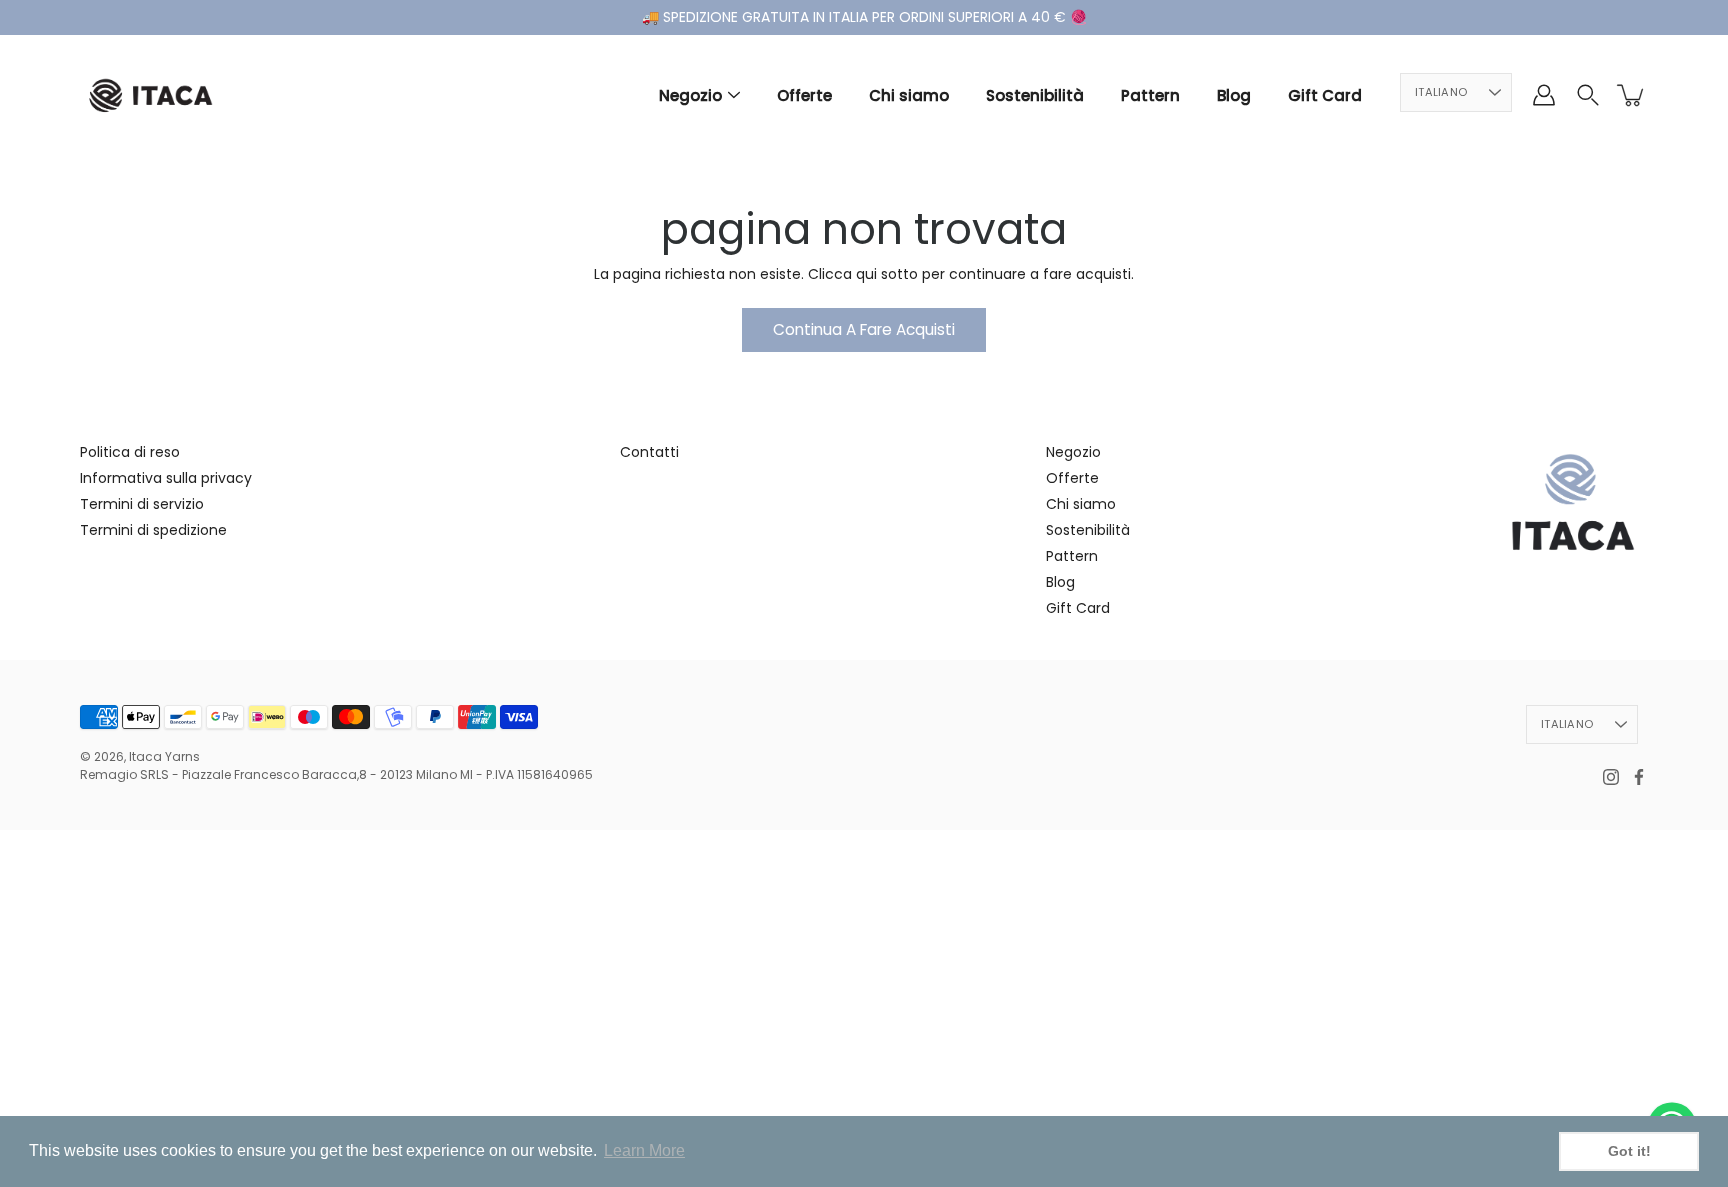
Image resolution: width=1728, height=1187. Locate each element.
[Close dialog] (1071, 341)
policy (881, 960)
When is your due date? (755, 792)
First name (705, 710)
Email (891, 710)
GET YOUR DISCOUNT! (864, 846)
